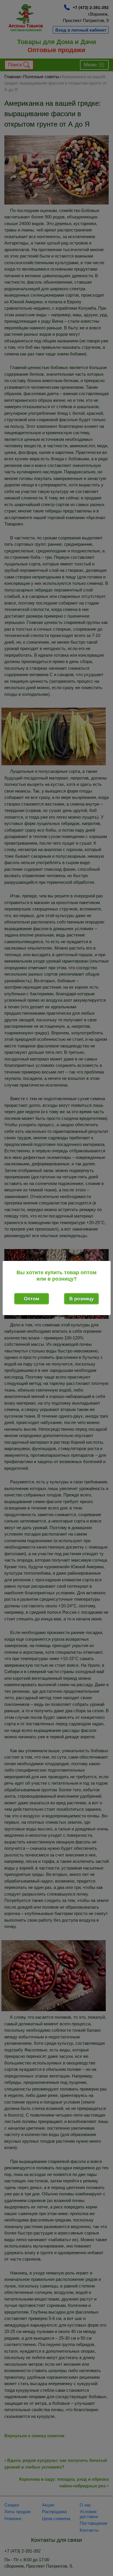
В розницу (81, 1299)
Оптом (32, 1299)
